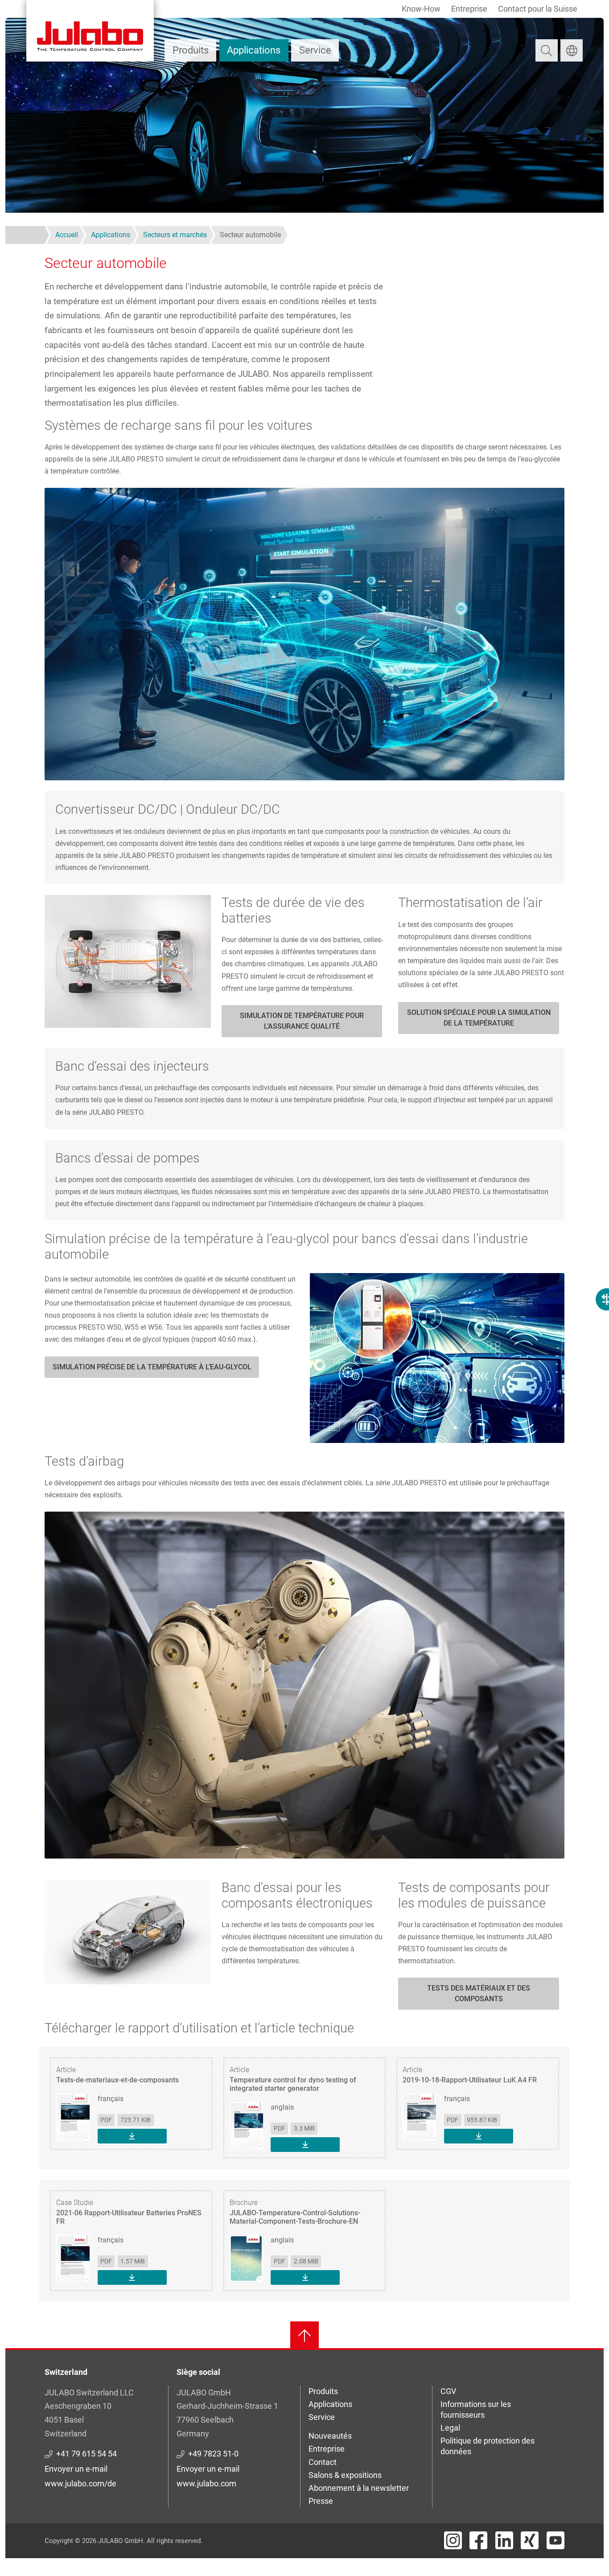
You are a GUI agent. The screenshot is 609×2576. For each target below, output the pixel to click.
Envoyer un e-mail (76, 2469)
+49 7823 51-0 (213, 2454)
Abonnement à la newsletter (359, 2488)
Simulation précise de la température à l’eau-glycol (152, 1367)
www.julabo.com (206, 2483)
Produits (191, 50)
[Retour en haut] (304, 2336)
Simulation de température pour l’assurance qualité (302, 1021)
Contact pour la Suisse (538, 9)
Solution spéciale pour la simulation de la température (479, 1018)
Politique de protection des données (488, 2446)
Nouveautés (330, 2436)
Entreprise (469, 9)
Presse (321, 2501)
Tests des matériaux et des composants (479, 1993)
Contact (323, 2462)
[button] (304, 634)
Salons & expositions (345, 2475)
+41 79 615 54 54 (86, 2454)
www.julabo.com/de (80, 2483)
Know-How (421, 9)
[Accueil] (90, 31)
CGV (448, 2391)
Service (315, 50)
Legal (450, 2428)
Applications (254, 50)
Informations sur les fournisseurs (476, 2409)
